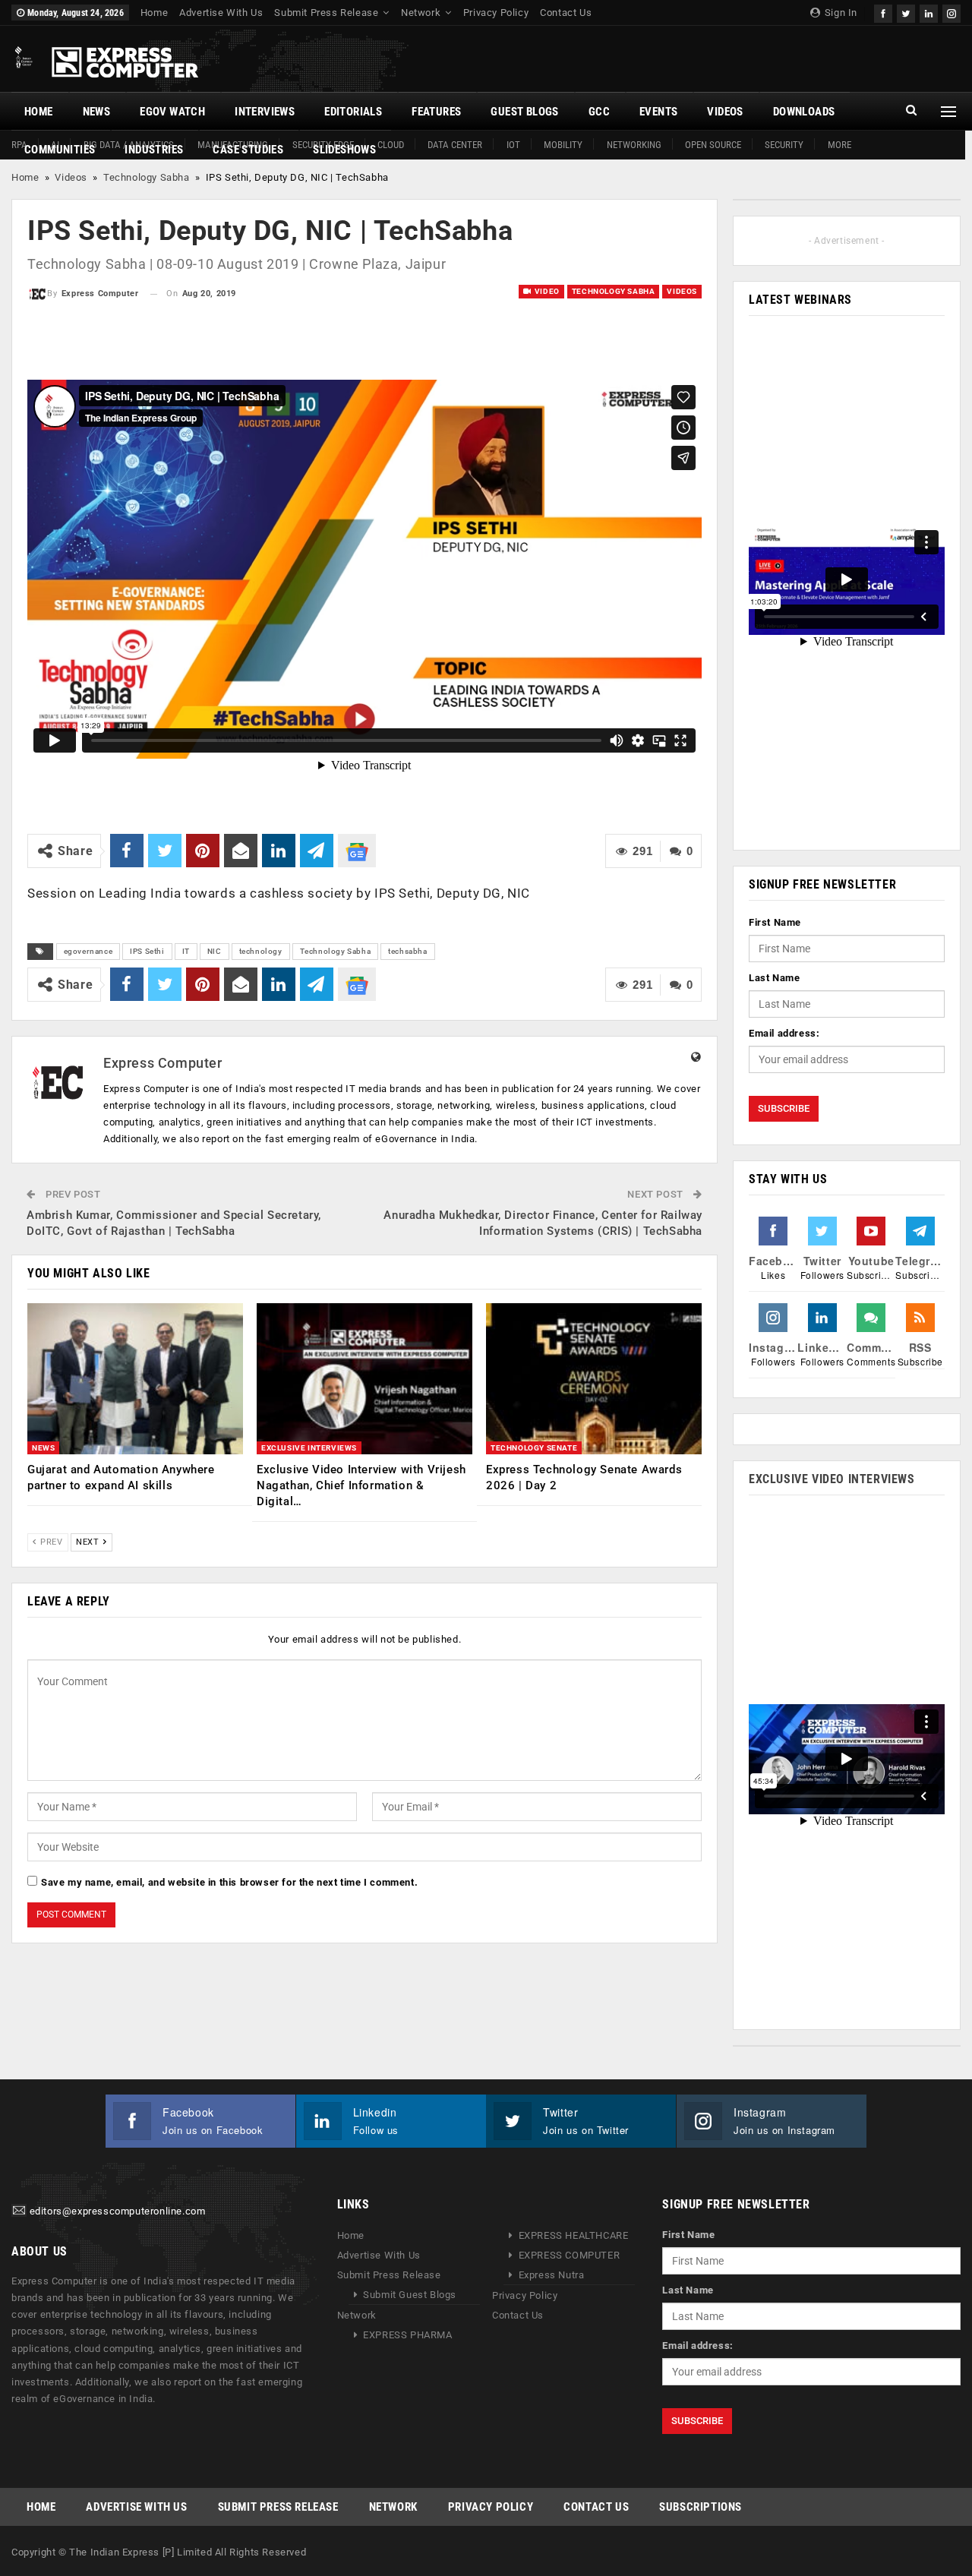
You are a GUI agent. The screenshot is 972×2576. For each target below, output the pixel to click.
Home (154, 13)
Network (421, 13)
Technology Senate (534, 1448)
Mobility (563, 145)
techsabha (407, 951)
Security (784, 145)
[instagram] (951, 12)
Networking (634, 145)
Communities (60, 150)
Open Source (713, 145)
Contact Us (566, 13)
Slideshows (344, 150)
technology (261, 951)
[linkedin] (929, 12)
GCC (599, 112)
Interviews (265, 112)
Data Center (455, 145)
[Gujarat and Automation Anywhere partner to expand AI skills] (135, 1379)
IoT (513, 145)
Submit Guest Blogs (410, 2295)
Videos (725, 112)
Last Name (774, 978)
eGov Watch (172, 112)
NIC (215, 951)
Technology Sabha (147, 177)
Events (658, 112)
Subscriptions (701, 2507)
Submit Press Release (326, 13)
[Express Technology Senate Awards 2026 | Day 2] (594, 1379)
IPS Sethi (147, 951)
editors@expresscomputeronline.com (118, 2212)
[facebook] (883, 12)
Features (436, 112)
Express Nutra (552, 2275)
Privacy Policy (496, 13)
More (839, 145)
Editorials (353, 112)
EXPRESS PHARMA (407, 2335)
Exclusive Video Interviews (832, 1479)
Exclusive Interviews (309, 1448)
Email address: (784, 1033)
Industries (154, 150)
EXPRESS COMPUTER (570, 2255)
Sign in (839, 13)
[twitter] (906, 12)
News (97, 112)
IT (186, 951)
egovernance (88, 951)
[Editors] (19, 2212)
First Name (775, 922)
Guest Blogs (524, 112)
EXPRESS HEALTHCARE (574, 2235)
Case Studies (248, 150)
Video (546, 291)
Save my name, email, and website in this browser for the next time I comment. (229, 1882)
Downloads (804, 112)
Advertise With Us (221, 13)
